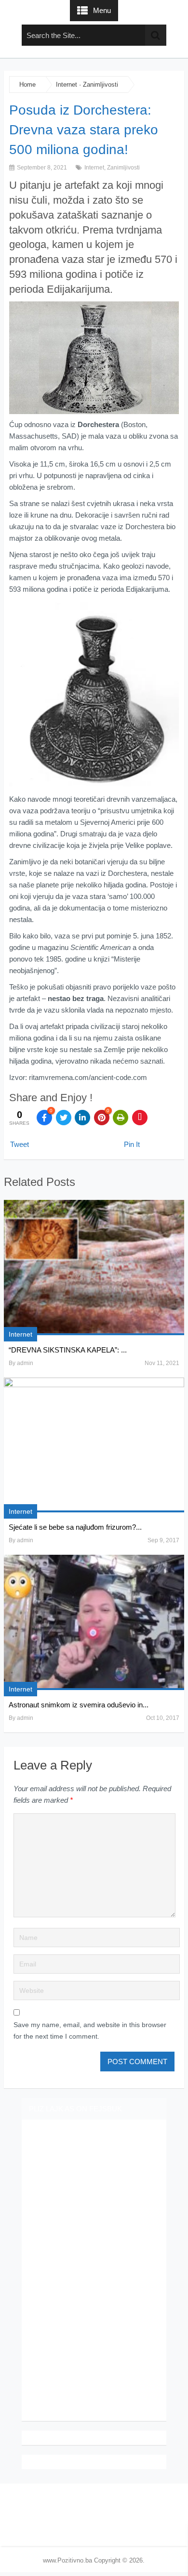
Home (27, 85)
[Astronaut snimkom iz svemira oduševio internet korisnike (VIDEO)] (94, 1622)
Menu (102, 10)
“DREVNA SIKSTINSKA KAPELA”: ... (68, 1350)
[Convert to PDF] (140, 1118)
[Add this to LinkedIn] (82, 1118)
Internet (67, 85)
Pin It (132, 1144)
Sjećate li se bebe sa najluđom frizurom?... (75, 1527)
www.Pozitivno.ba (67, 2560)
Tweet (20, 1144)
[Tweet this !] (64, 1118)
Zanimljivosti (101, 85)
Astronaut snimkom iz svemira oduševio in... (79, 1705)
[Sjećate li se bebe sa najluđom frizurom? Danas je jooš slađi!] (94, 1445)
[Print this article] (121, 1118)
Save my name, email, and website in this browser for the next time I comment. (90, 2030)
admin (25, 1363)
